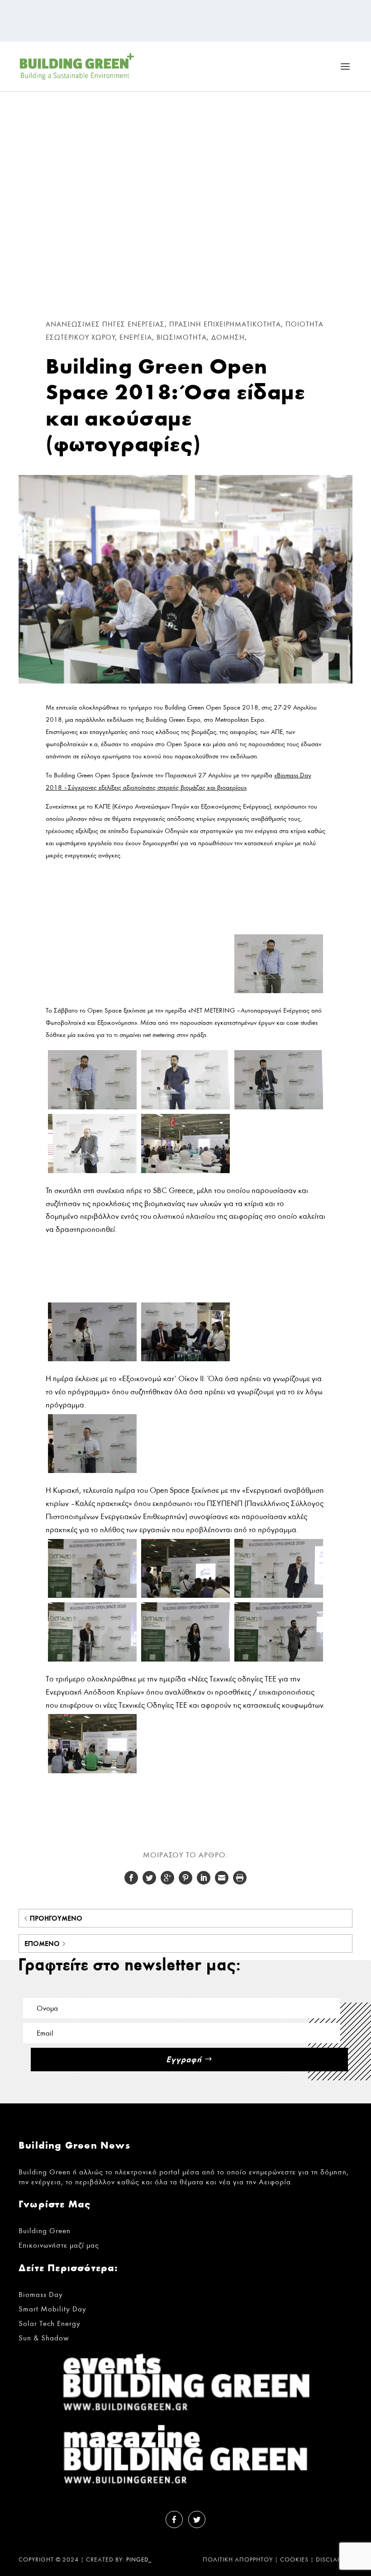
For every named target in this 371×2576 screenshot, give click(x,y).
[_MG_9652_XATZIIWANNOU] (279, 1659)
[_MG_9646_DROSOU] (185, 1659)
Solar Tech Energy (50, 2323)
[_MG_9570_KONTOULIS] (185, 1295)
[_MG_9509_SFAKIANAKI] (279, 927)
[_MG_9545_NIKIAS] (185, 1107)
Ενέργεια (136, 337)
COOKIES (294, 2560)
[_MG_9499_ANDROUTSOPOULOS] (92, 927)
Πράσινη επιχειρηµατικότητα (225, 324)
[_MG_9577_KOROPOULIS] (279, 1295)
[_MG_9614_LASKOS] (92, 1595)
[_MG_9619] (185, 1595)
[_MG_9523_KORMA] (92, 991)
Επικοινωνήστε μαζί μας (59, 2245)
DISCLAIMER (334, 2560)
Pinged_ (139, 2560)
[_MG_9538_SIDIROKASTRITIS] (279, 991)
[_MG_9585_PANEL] (185, 1359)
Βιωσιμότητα (182, 337)
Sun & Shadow (44, 2338)
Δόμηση (228, 337)
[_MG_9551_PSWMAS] (92, 1171)
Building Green (45, 2231)
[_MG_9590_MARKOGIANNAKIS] (92, 1470)
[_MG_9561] (185, 1171)
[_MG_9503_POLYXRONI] (185, 927)
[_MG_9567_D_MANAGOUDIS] (92, 1295)
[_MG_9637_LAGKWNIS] (92, 1659)
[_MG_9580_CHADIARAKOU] (92, 1359)
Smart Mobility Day (52, 2309)
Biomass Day (41, 2294)
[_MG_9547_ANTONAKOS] (279, 1107)
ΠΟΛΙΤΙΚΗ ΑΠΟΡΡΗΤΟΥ (238, 2560)
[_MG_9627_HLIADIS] (279, 1595)
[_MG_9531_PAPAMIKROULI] (185, 991)
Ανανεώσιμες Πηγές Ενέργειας (105, 324)
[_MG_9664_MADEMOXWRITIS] (92, 1771)
